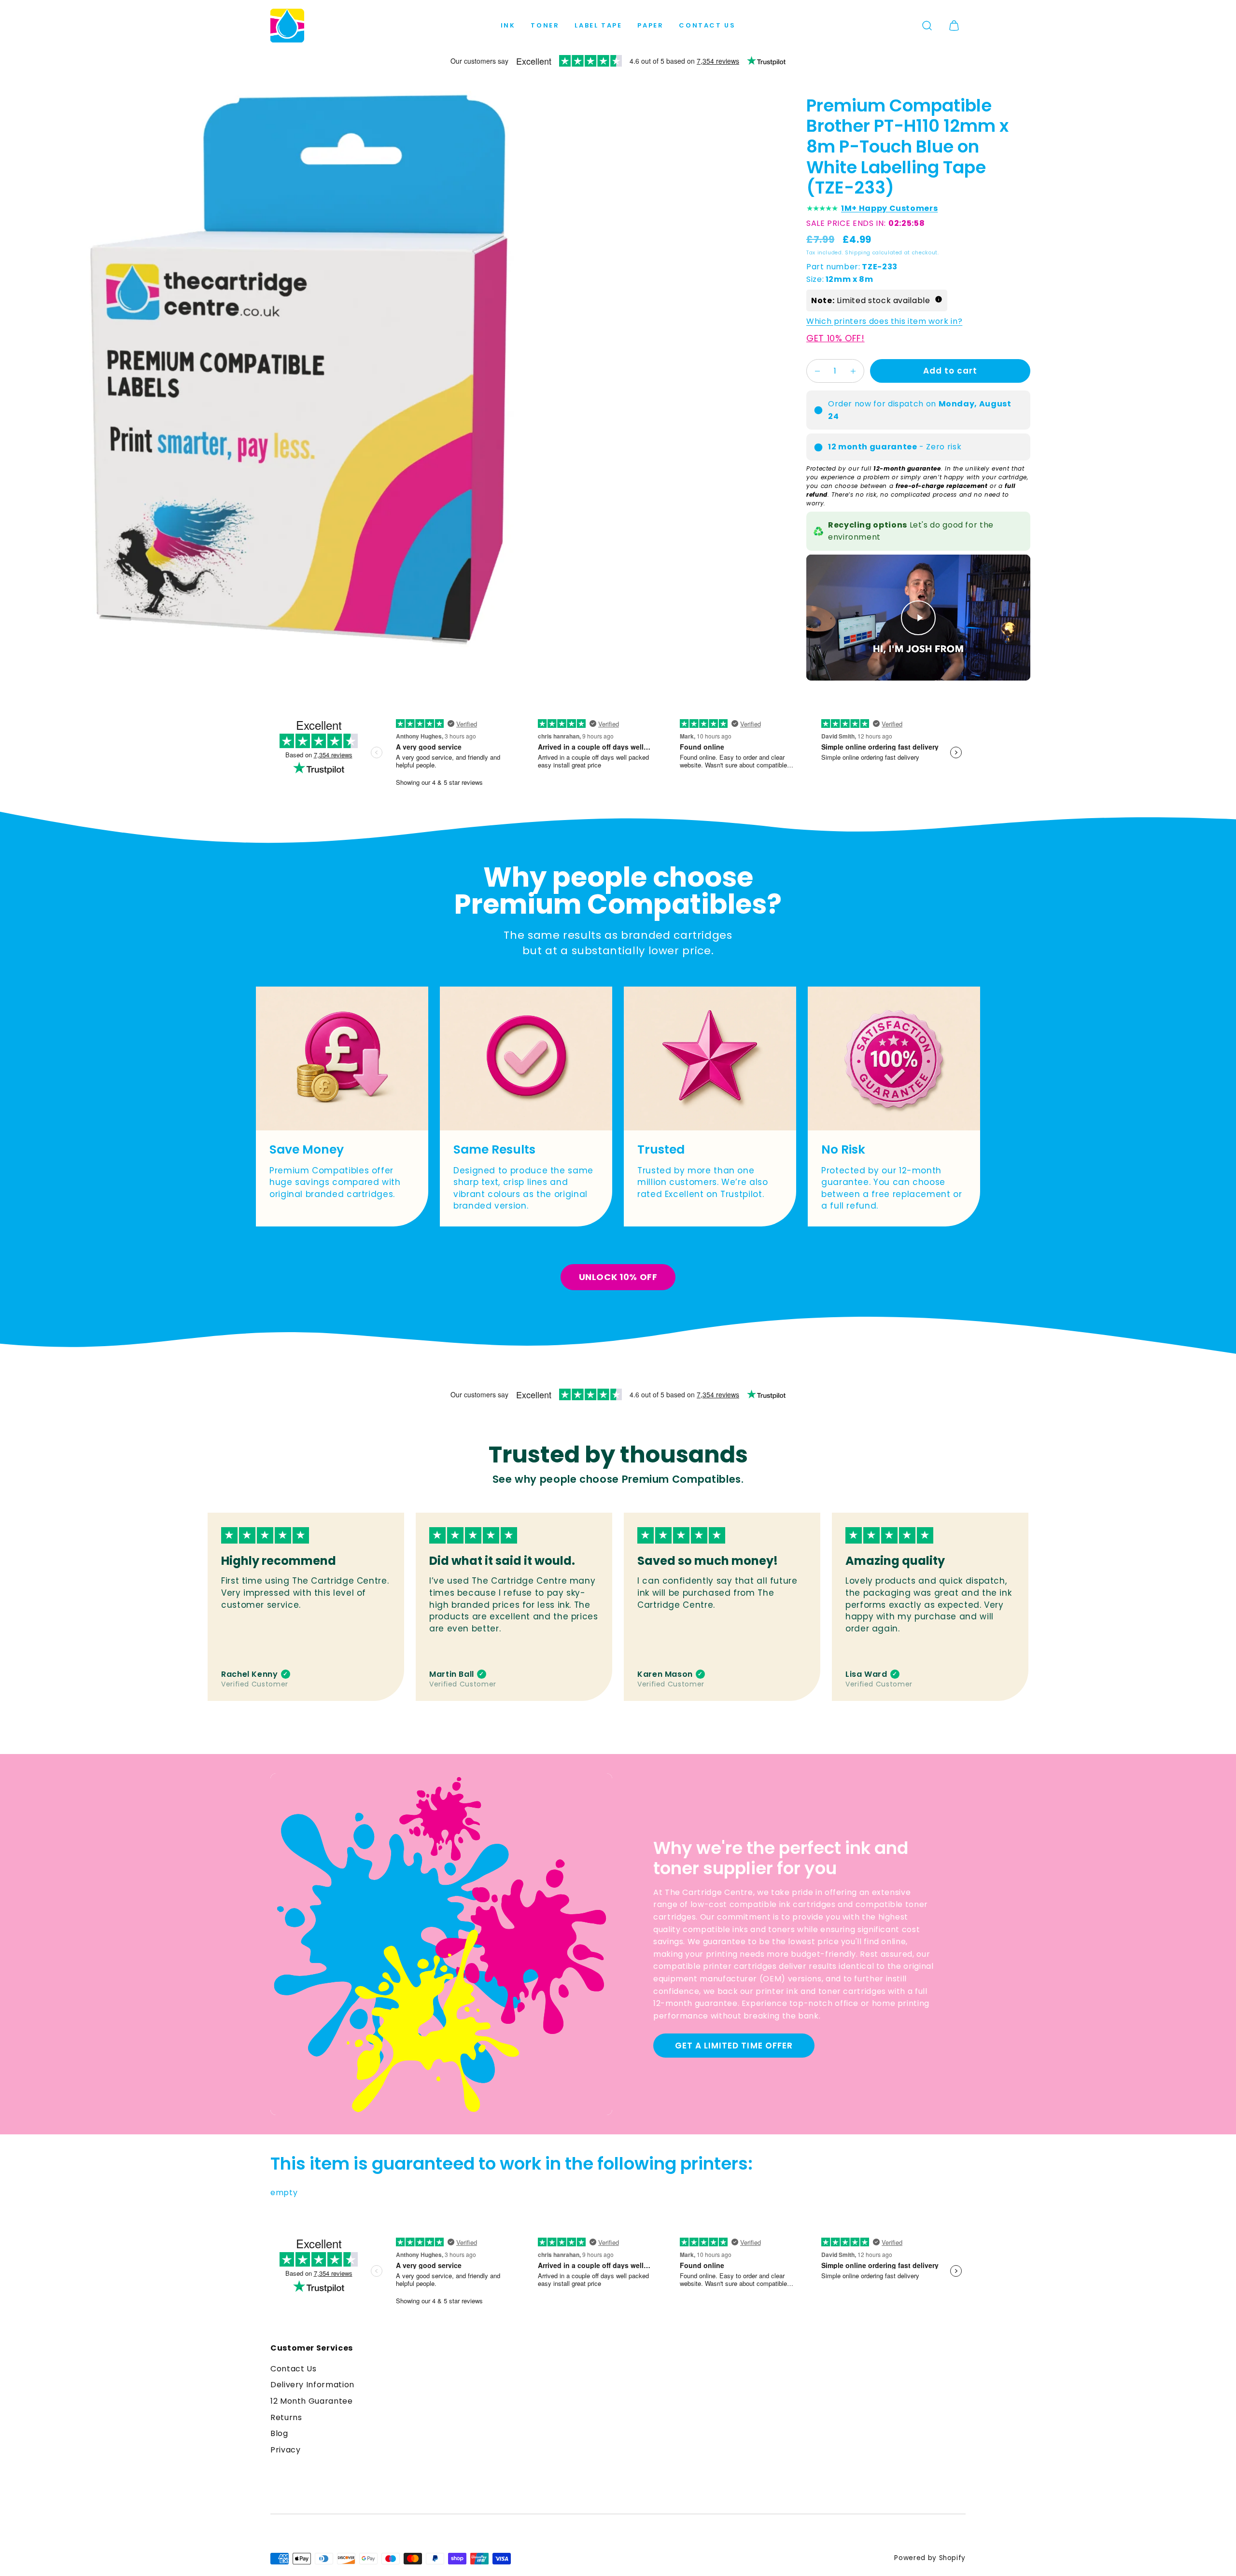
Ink (508, 25)
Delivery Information (312, 2385)
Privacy (285, 2450)
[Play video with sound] (918, 618)
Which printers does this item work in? (884, 322)
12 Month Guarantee (312, 2401)
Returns (286, 2417)
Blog (279, 2433)
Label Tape (598, 25)
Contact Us (707, 25)
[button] (927, 26)
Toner (545, 25)
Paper (650, 25)
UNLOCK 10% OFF (618, 1277)
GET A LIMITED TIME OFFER (734, 2046)
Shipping (858, 253)
